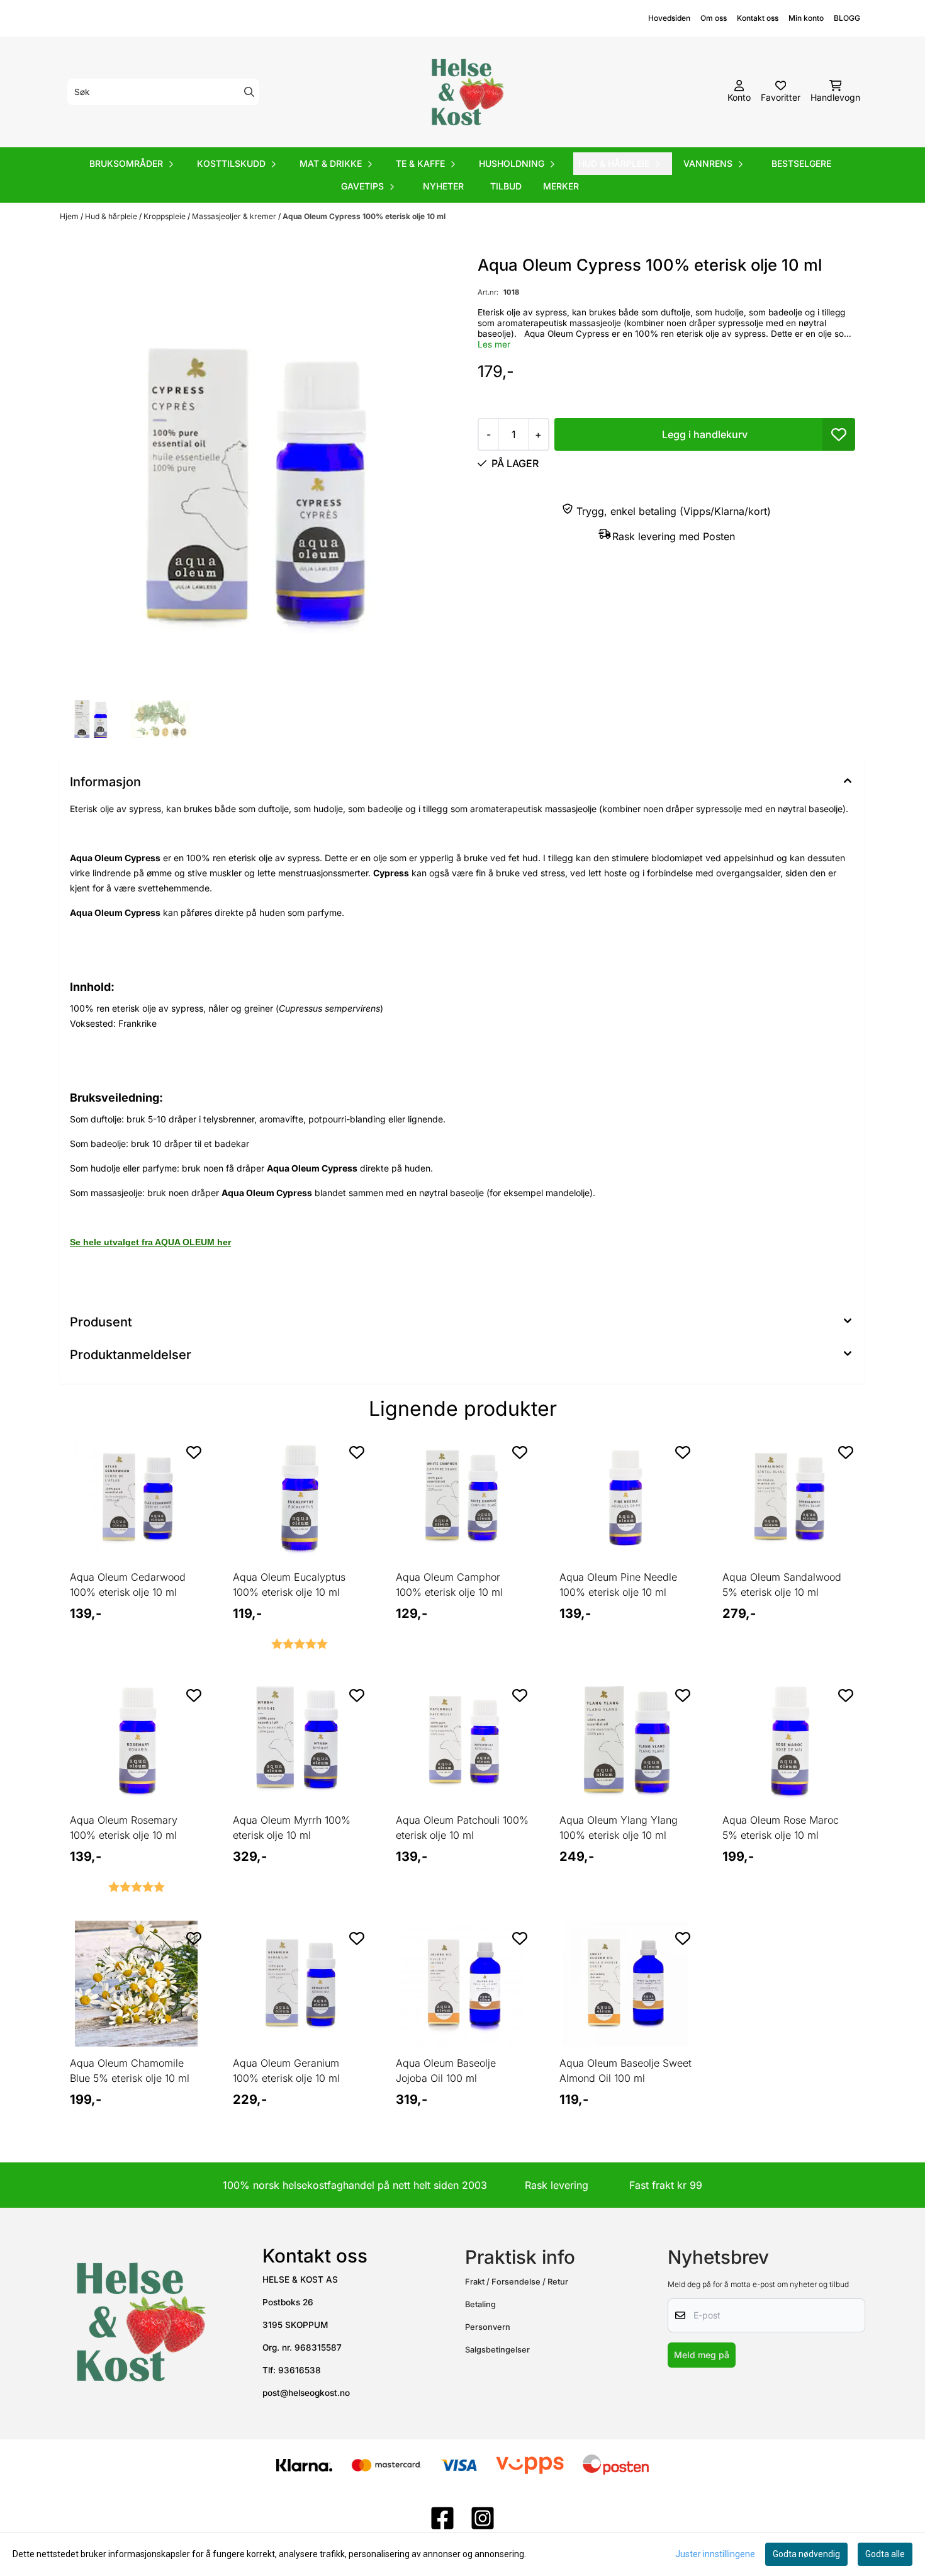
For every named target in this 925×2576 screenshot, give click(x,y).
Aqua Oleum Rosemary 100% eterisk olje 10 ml (124, 1827)
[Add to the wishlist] (194, 1452)
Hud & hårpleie (112, 216)
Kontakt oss (758, 18)
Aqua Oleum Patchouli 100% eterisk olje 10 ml (462, 1827)
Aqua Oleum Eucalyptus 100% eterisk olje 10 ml (289, 1585)
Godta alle (885, 2554)
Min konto (806, 18)
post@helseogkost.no (306, 2393)
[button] (839, 434)
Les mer (494, 344)
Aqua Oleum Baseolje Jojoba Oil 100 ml (446, 2070)
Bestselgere (801, 163)
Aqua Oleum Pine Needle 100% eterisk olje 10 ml (618, 1585)
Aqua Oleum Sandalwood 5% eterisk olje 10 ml (782, 1585)
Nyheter (443, 186)
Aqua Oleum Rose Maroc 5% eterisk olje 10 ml (781, 1827)
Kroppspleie (165, 216)
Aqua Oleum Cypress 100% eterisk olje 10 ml (364, 216)
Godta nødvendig (806, 2554)
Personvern (488, 2327)
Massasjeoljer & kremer (235, 216)
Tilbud (506, 186)
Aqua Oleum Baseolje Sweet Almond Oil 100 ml (625, 2070)
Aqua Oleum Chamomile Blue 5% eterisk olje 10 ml (130, 2070)
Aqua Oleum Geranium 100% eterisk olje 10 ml (286, 2070)
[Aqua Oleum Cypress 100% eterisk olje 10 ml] (259, 474)
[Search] (249, 92)
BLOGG (847, 18)
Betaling (480, 2304)
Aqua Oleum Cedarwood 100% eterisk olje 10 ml (128, 1585)
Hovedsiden (669, 18)
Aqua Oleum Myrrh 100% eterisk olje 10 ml (292, 1827)
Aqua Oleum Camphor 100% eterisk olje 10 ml (449, 1585)
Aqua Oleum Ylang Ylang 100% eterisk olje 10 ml (619, 1827)
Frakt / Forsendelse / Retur (517, 2282)
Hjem (70, 216)
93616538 (300, 2370)
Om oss (714, 18)
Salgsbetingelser (497, 2350)
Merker (561, 186)
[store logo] (466, 92)
